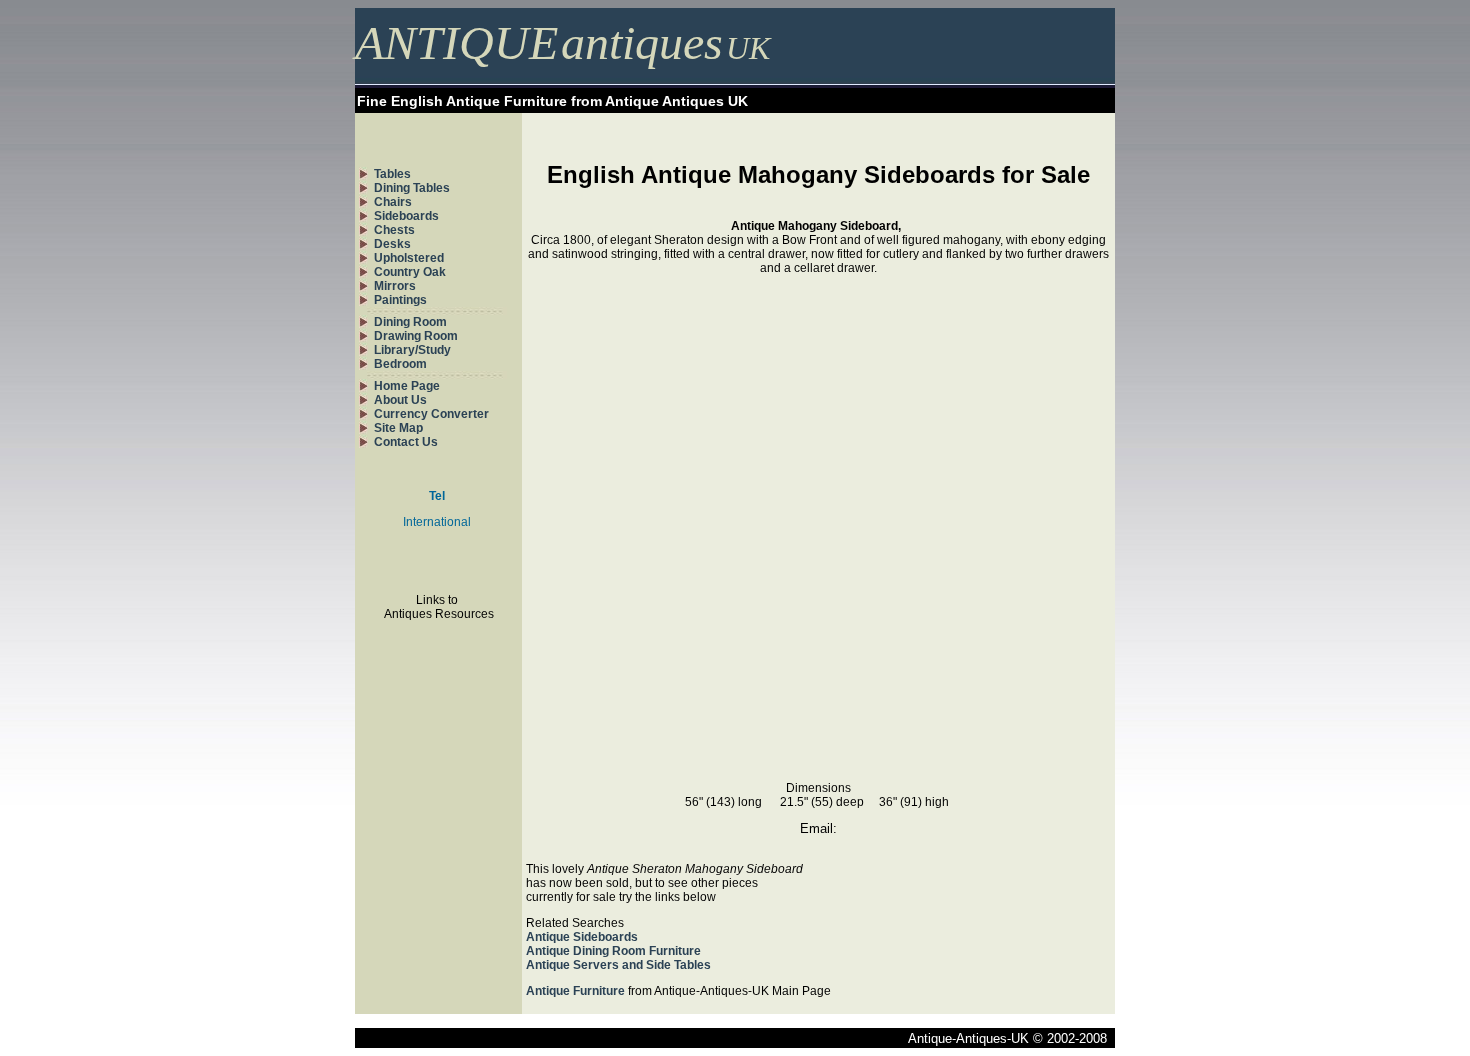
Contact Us (406, 442)
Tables (392, 174)
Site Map (398, 428)
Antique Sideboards (582, 937)
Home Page (407, 386)
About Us (400, 400)
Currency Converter (431, 414)
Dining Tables (412, 188)
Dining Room (410, 322)
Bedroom (400, 364)
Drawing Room (416, 336)
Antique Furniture (575, 991)
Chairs (393, 202)
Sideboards (406, 216)
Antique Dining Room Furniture (613, 951)
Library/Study (412, 350)
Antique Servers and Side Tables (618, 965)
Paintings (400, 300)
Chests (394, 230)
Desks (392, 244)
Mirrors (395, 286)
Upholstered (409, 258)
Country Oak (410, 272)
